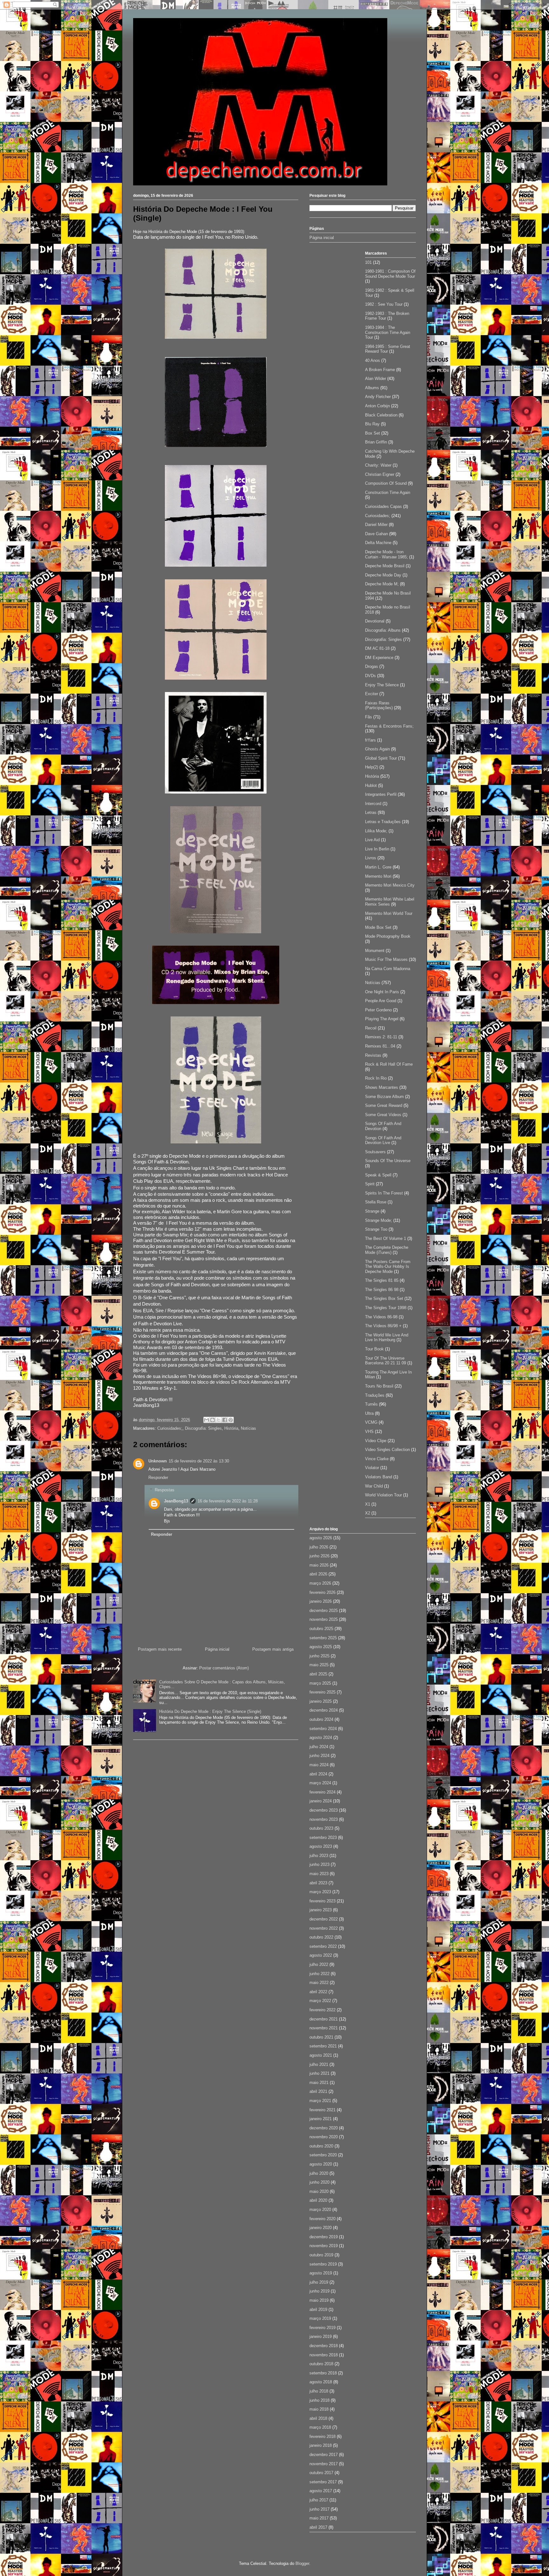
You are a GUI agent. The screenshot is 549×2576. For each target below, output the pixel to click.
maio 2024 (319, 1765)
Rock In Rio (376, 1078)
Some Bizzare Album (384, 1097)
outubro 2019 (321, 2255)
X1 (368, 1504)
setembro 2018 (323, 2373)
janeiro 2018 (321, 2445)
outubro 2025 (321, 1629)
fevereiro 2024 (322, 1792)
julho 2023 (319, 1856)
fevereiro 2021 (322, 2110)
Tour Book (374, 1349)
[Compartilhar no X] (219, 1420)
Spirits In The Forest (384, 1193)
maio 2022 (319, 1983)
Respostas (165, 1490)
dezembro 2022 (324, 1919)
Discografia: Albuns (383, 630)
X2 (368, 1513)
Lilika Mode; (376, 831)
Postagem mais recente (160, 1649)
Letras (371, 812)
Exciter (372, 694)
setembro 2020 (323, 2155)
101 (368, 262)
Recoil (371, 1028)
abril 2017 (318, 2527)
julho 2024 (319, 1747)
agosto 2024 (321, 1737)
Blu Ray (372, 424)
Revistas (373, 1055)
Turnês (371, 1404)
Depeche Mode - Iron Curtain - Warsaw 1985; (386, 554)
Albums (372, 388)
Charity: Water (378, 465)
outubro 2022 (321, 1937)
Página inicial (217, 1649)
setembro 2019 (323, 2264)
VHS (369, 1431)
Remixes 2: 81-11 (381, 1037)
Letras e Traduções (383, 822)
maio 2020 (319, 2191)
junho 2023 (319, 1864)
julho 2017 (319, 2500)
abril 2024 (318, 1774)
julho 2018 (319, 2391)
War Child (374, 1486)
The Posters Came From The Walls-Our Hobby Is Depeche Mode (388, 1267)
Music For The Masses (386, 959)
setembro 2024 (323, 1729)
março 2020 (320, 2210)
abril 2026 (318, 1574)
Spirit (370, 1184)
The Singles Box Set (384, 1298)
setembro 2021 (323, 2046)
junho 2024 (319, 1756)
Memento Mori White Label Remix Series (390, 902)
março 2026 (320, 1583)
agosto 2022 (321, 1955)
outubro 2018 (321, 2364)
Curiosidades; (170, 1428)
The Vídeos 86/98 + (383, 1326)
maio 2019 (319, 2300)
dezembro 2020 (324, 2128)
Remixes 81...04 (380, 1046)
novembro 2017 (324, 2464)
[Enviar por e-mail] (207, 1420)
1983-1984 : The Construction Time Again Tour (388, 332)
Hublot (371, 785)
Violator (372, 1468)
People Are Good (381, 1001)
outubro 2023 (321, 1828)
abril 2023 (318, 1883)
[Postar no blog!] (213, 1420)
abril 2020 (318, 2200)
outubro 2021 (321, 2037)
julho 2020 (319, 2173)
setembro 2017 (323, 2482)
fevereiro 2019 (322, 2328)
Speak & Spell (378, 1175)
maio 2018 (319, 2409)
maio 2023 (319, 1874)
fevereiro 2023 (322, 1901)
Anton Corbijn (377, 406)
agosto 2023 (321, 1846)
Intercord (373, 804)
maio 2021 (319, 2083)
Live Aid (372, 840)
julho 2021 (319, 2064)
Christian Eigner (380, 474)
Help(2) (372, 767)
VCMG (371, 1422)
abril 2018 (318, 2418)
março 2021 (320, 2101)
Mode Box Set (378, 927)
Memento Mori (378, 876)
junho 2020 (319, 2182)
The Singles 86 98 (382, 1290)
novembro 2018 (324, 2355)
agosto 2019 (321, 2273)
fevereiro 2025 (322, 1692)
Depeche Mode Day (383, 575)
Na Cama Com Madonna (388, 969)
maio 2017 (319, 2518)
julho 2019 (319, 2282)
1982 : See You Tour (384, 304)
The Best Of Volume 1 (386, 1238)
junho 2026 (319, 1556)
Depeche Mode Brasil (385, 566)
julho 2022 (319, 1964)
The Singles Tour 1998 (386, 1308)
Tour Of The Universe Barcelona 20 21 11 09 (386, 1361)
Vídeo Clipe (376, 1441)
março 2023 (320, 1892)
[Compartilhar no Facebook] (225, 1420)
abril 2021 (318, 2091)
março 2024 (320, 1783)
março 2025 (320, 1683)
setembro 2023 (323, 1837)
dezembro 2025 (324, 1611)
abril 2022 (318, 1992)
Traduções (375, 1395)
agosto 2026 (321, 1538)
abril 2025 (318, 1674)
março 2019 (320, 2318)
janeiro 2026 (321, 1601)
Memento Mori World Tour (389, 913)
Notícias (248, 1428)
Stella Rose (376, 1202)
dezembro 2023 (324, 1810)
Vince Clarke (377, 1459)
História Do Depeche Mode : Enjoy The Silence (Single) (210, 1711)
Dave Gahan (376, 534)
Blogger (302, 2563)
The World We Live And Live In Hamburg (387, 1338)
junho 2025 (319, 1656)
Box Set (373, 433)
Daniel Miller (376, 525)
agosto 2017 (321, 2491)
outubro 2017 (321, 2473)
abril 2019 (318, 2310)
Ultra (369, 1413)
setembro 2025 (323, 1638)
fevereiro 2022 (322, 2010)
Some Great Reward (384, 1105)
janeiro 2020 (321, 2228)
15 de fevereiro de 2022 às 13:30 (199, 1461)
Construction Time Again (388, 493)
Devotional (375, 621)
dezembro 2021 (324, 2019)
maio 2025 (319, 1665)
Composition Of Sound (386, 483)
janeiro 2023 (321, 1910)
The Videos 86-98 (381, 1317)
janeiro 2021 (321, 2119)
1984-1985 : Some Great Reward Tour (388, 349)
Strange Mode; (379, 1220)
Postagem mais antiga (273, 1649)
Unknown (158, 1461)
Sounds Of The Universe (388, 1161)
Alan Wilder (376, 379)
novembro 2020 (324, 2137)
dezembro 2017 (324, 2455)
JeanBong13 (176, 1501)
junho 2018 (319, 2400)
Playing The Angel (382, 1019)
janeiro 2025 (321, 1701)
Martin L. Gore (378, 867)
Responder (158, 1478)
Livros (371, 858)
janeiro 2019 (321, 2336)
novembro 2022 (324, 1928)
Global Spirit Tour (381, 758)
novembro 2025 (324, 1619)
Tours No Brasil (379, 1386)
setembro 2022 (323, 1946)
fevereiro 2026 (322, 1592)
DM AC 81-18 (377, 648)
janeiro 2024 (321, 1801)
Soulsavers (375, 1152)
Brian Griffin (376, 442)
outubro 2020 (321, 2146)
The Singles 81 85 (382, 1280)
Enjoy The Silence (382, 685)
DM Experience (379, 658)
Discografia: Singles (203, 1428)
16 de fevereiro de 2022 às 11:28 (228, 1501)
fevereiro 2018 (322, 2436)
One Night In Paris (382, 992)
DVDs (370, 676)
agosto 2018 (321, 2382)
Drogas (372, 666)
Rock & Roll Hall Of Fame (389, 1064)
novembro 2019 (324, 2246)
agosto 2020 (321, 2164)
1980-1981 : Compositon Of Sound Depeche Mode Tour (390, 274)
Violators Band (379, 1477)
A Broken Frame (380, 370)
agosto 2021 (321, 2055)
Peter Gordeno (378, 1010)
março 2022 (320, 2001)
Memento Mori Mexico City (390, 885)
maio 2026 (319, 1565)
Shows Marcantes (382, 1087)
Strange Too (376, 1229)
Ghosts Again (377, 749)
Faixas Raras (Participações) (379, 706)
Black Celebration (381, 415)
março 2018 (320, 2427)
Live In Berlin (377, 849)
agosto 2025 (321, 1647)
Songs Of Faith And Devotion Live (383, 1140)
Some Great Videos (383, 1115)
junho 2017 (319, 2509)
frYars (370, 740)
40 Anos (373, 360)
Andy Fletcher (378, 397)
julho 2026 (319, 1547)
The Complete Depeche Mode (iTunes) (387, 1250)
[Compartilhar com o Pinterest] (231, 1420)
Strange (372, 1211)
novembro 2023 (324, 1819)
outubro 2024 (321, 1719)
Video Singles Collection (387, 1450)
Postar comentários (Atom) (224, 1668)
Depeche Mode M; (382, 584)
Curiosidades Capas (383, 506)
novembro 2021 (324, 2028)
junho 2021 (319, 2073)
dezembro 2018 (324, 2346)
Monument (375, 951)
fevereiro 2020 (322, 2219)
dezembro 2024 (324, 1710)
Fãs (369, 717)
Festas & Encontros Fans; (389, 726)
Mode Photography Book (388, 936)
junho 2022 (319, 1974)
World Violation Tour (383, 1495)
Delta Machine (378, 543)
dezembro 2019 (324, 2237)
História (231, 1428)
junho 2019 (319, 2291)
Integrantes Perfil (381, 794)
